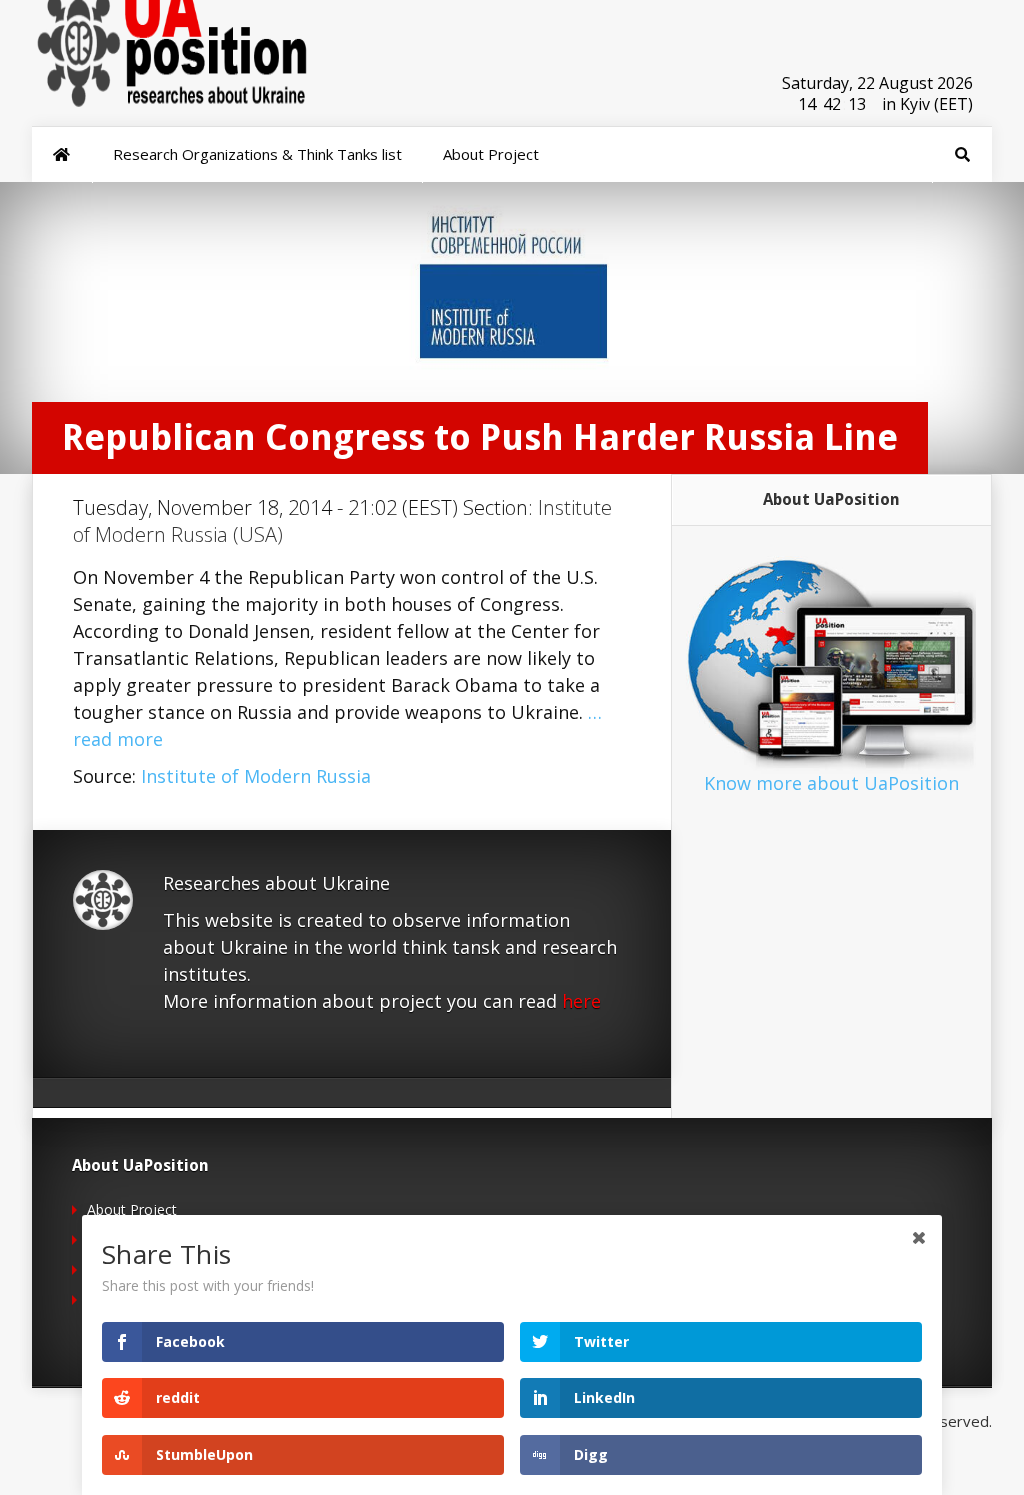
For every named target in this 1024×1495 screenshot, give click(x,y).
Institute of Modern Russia (256, 776)
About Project (132, 1209)
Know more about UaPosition (831, 783)
